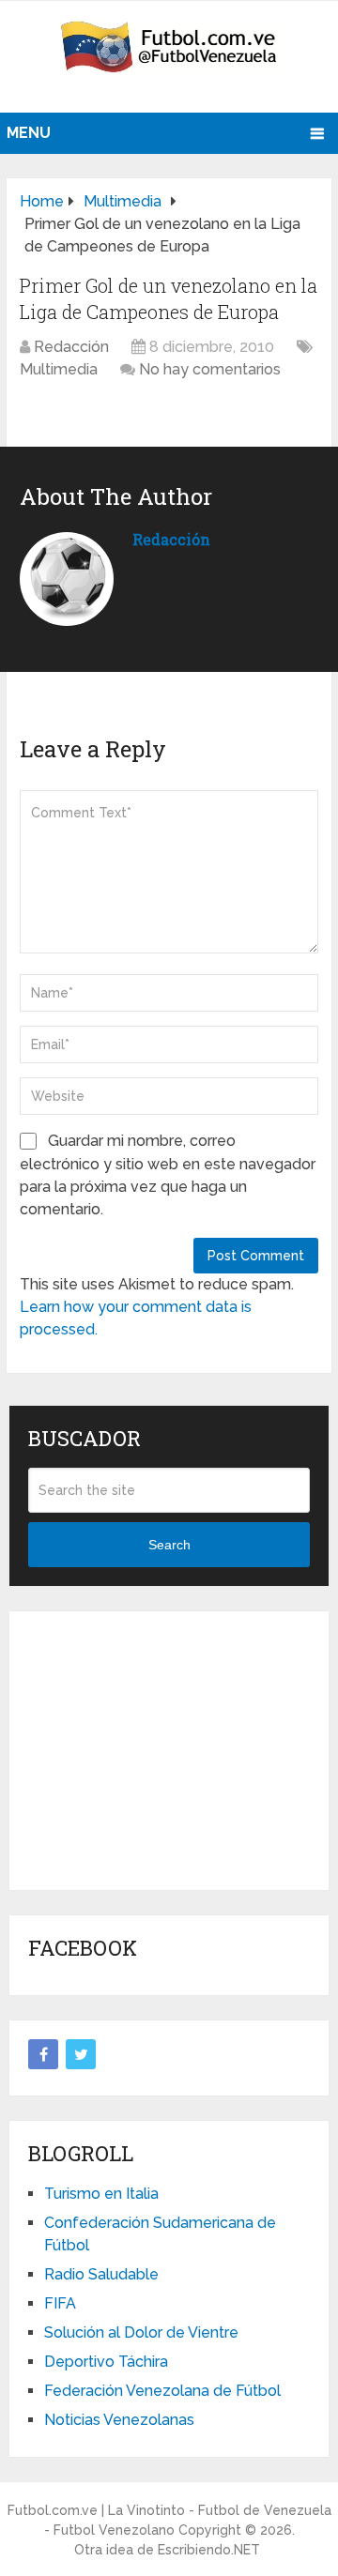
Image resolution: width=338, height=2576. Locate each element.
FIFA (60, 2303)
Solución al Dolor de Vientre (141, 2332)
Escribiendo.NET (209, 2550)
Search (169, 1545)
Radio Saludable (101, 2274)
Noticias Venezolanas (119, 2420)
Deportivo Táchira (106, 2362)
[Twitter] (81, 2054)
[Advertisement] (169, 1747)
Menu (29, 133)
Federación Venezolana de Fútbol (162, 2391)
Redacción (71, 347)
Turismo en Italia (101, 2194)
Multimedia (59, 369)
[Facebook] (43, 2054)
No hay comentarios (210, 369)
